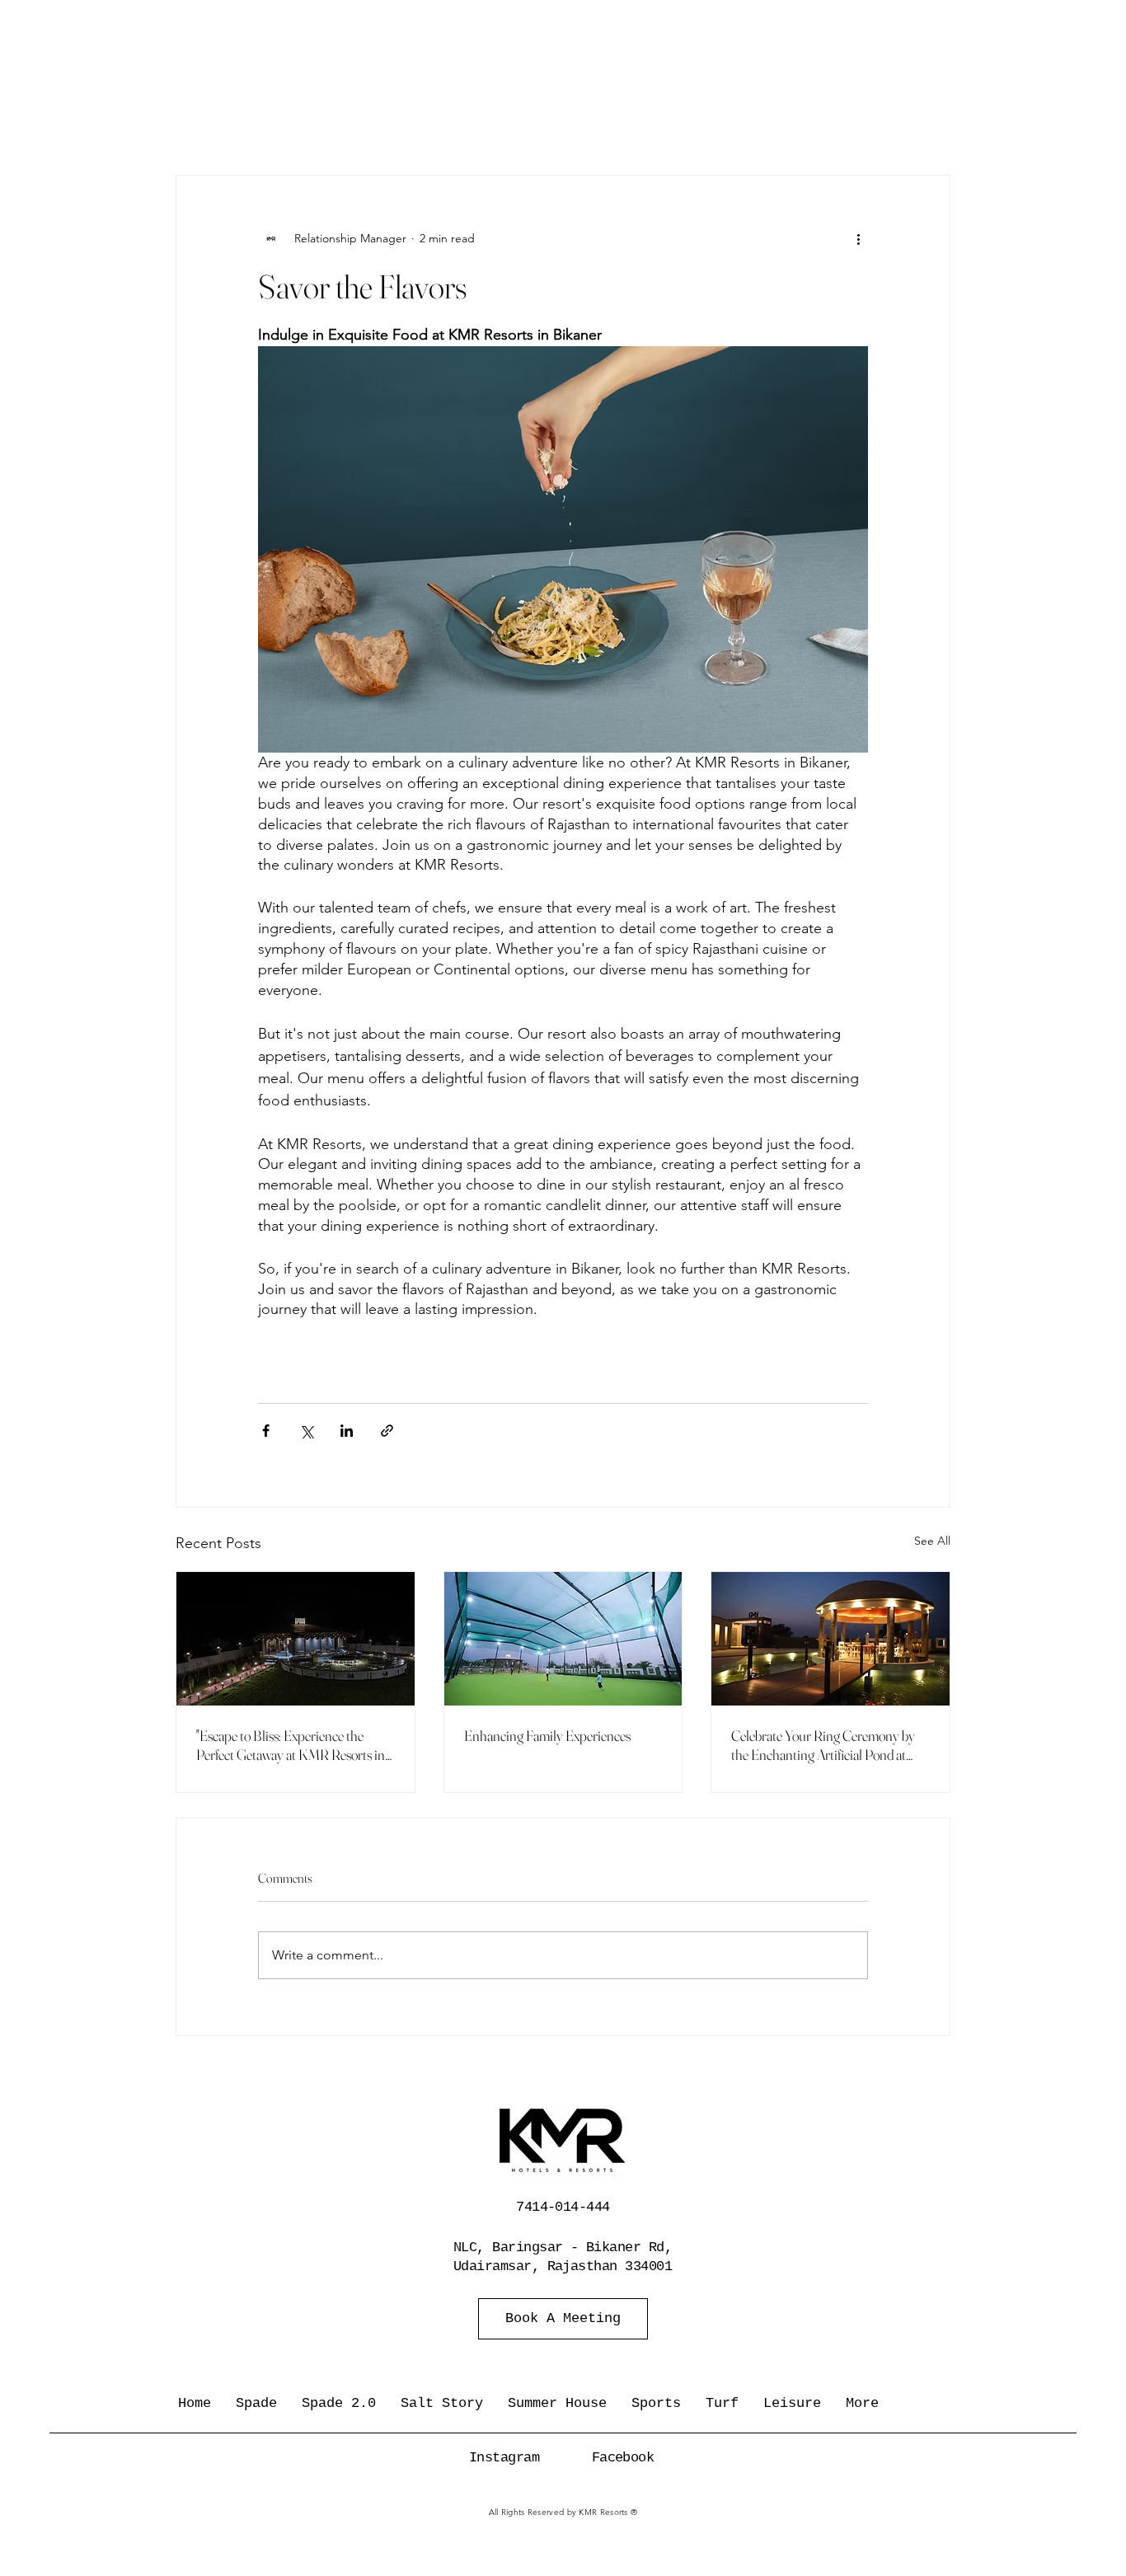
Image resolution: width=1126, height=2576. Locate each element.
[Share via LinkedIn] (347, 1431)
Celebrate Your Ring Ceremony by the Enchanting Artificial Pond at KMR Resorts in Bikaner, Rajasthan (826, 1745)
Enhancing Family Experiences (547, 1736)
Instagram (504, 2458)
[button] (65, 60)
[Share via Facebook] (266, 1431)
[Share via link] (387, 1431)
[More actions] (858, 238)
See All (932, 1541)
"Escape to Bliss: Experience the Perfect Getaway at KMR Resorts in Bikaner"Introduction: (291, 1745)
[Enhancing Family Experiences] (563, 1639)
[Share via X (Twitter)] (306, 1431)
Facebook (623, 2458)
